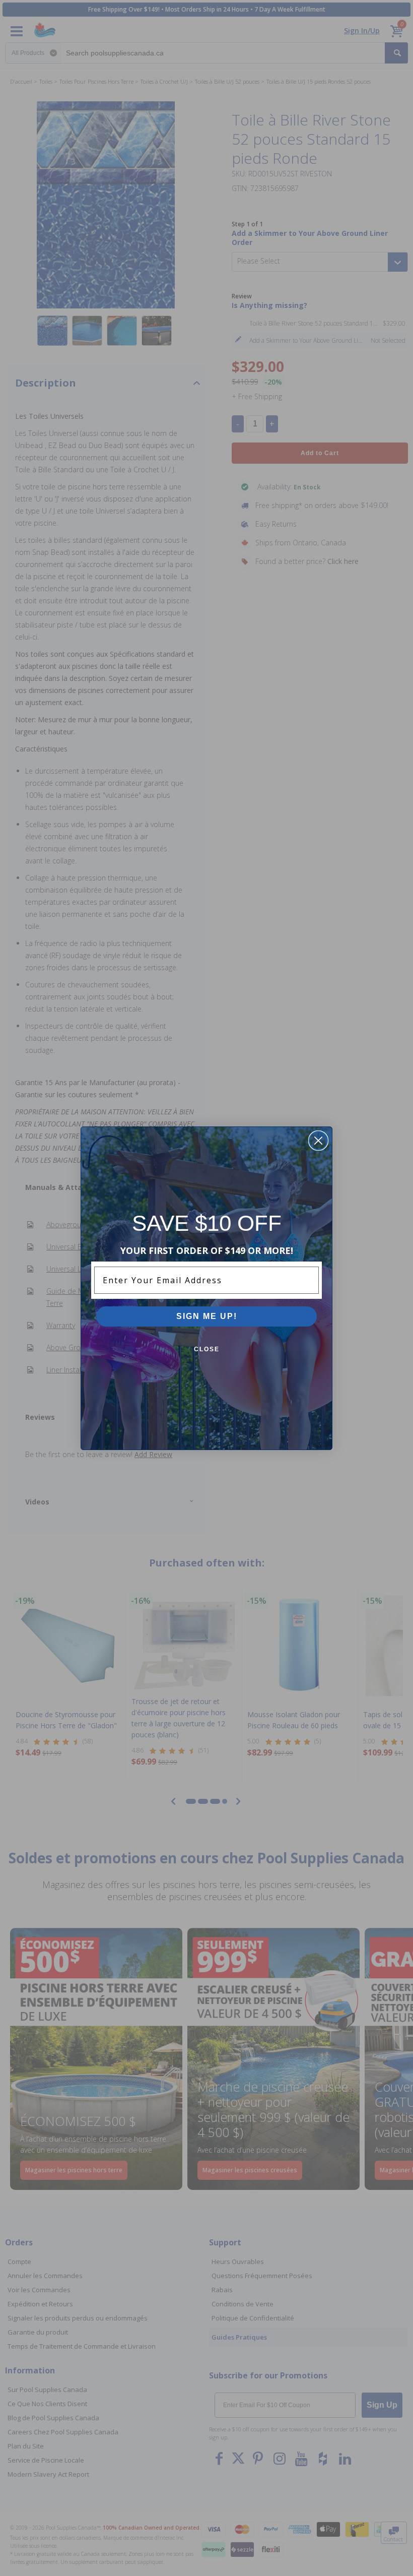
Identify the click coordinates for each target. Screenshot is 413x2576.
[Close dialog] (318, 1141)
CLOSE (207, 1349)
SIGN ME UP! (207, 1316)
